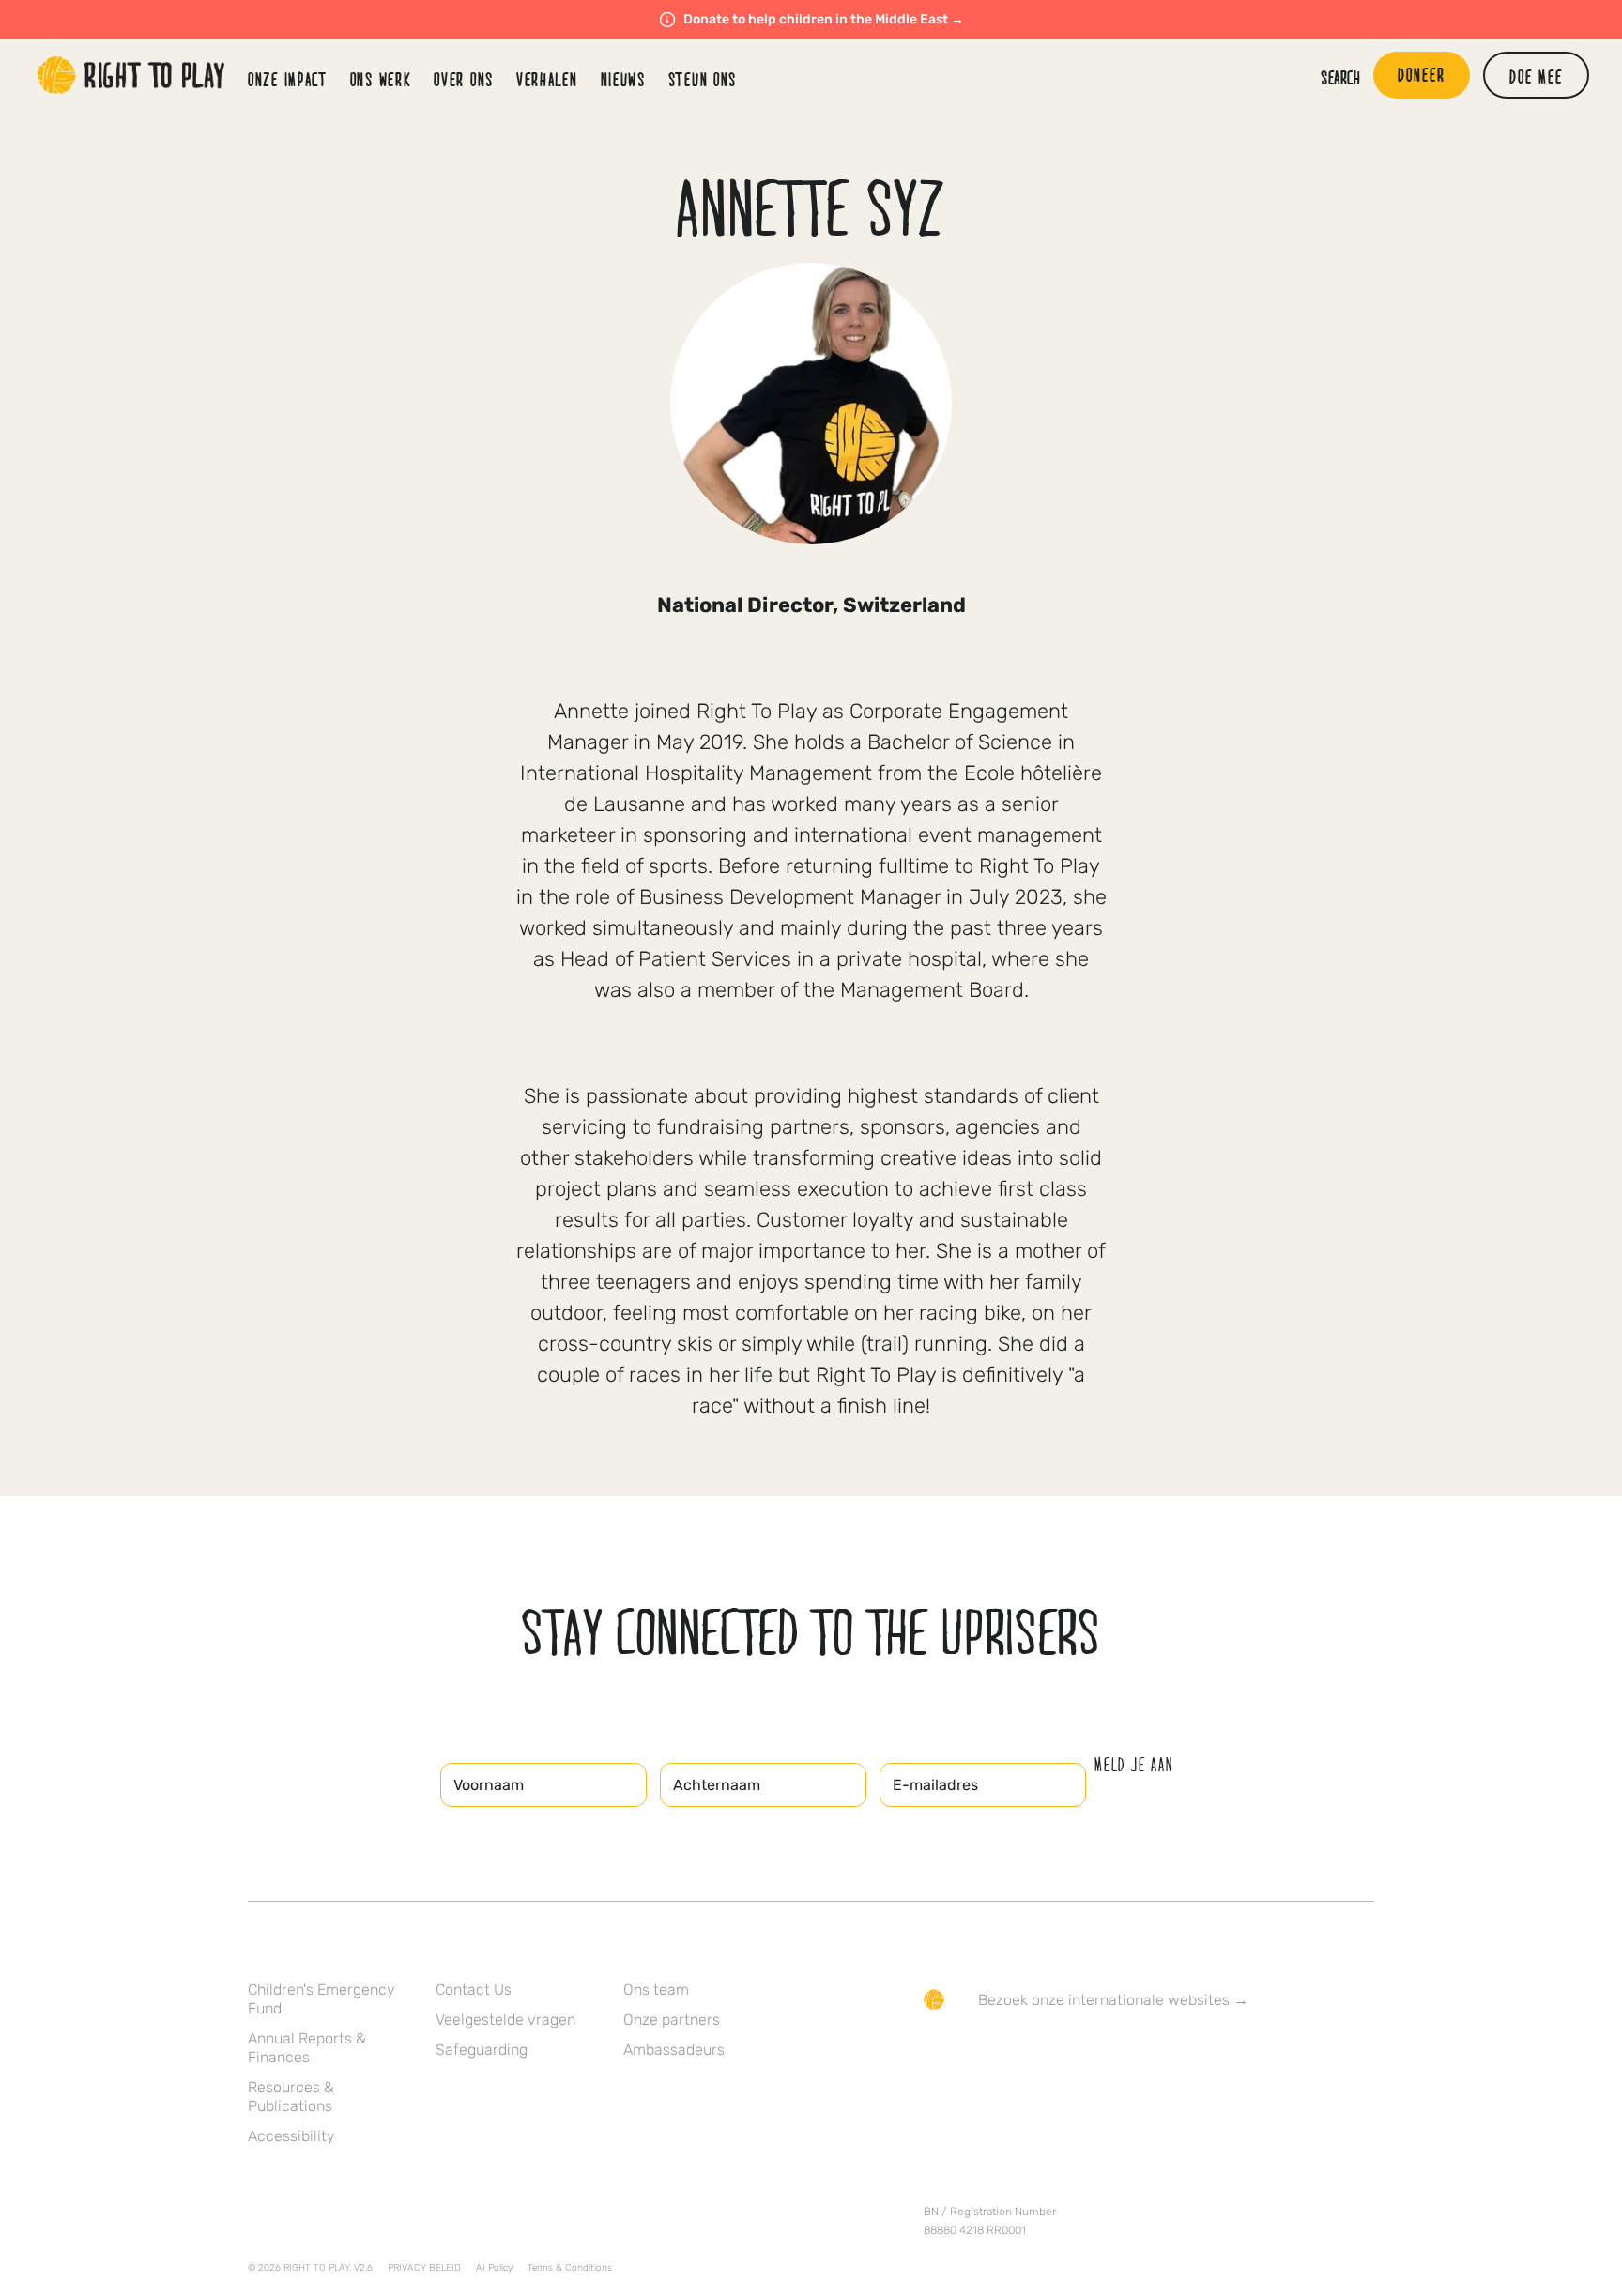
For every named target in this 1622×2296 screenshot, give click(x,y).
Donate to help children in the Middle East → (824, 19)
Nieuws (623, 79)
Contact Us (474, 1990)
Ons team (656, 1990)
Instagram (1013, 2054)
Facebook (934, 2054)
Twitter (973, 2054)
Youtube (1092, 2054)
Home (131, 75)
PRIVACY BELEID (424, 2268)
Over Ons (464, 79)
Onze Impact (288, 79)
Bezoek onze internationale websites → (1113, 2000)
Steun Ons (703, 79)
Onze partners (672, 2020)
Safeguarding (482, 2050)
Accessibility (291, 2136)
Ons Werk (381, 79)
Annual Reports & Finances (307, 2048)
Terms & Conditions (570, 2268)
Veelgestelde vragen (505, 2020)
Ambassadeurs (674, 2050)
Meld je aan (1134, 1765)
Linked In (1052, 2054)
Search (1340, 77)
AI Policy (494, 2268)
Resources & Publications (291, 2097)
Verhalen (547, 79)
